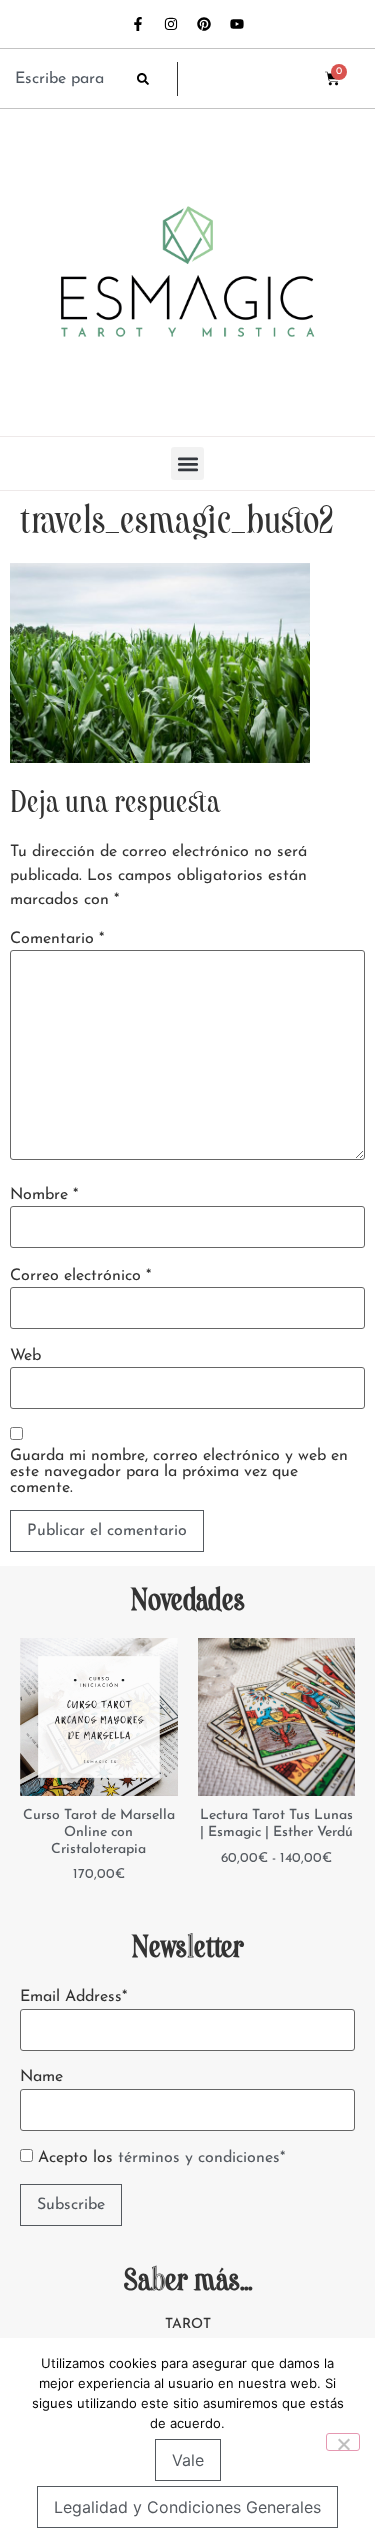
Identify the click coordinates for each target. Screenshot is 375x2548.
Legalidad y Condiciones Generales (187, 2507)
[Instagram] (171, 24)
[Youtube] (237, 24)
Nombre (44, 1195)
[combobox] (66, 79)
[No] (343, 2442)
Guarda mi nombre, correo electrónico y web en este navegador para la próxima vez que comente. (179, 1472)
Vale (188, 2460)
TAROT (188, 2324)
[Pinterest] (204, 24)
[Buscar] (157, 79)
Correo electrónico (80, 1276)
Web (25, 1356)
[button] (187, 463)
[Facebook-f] (138, 24)
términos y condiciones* (201, 2158)
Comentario (57, 939)
